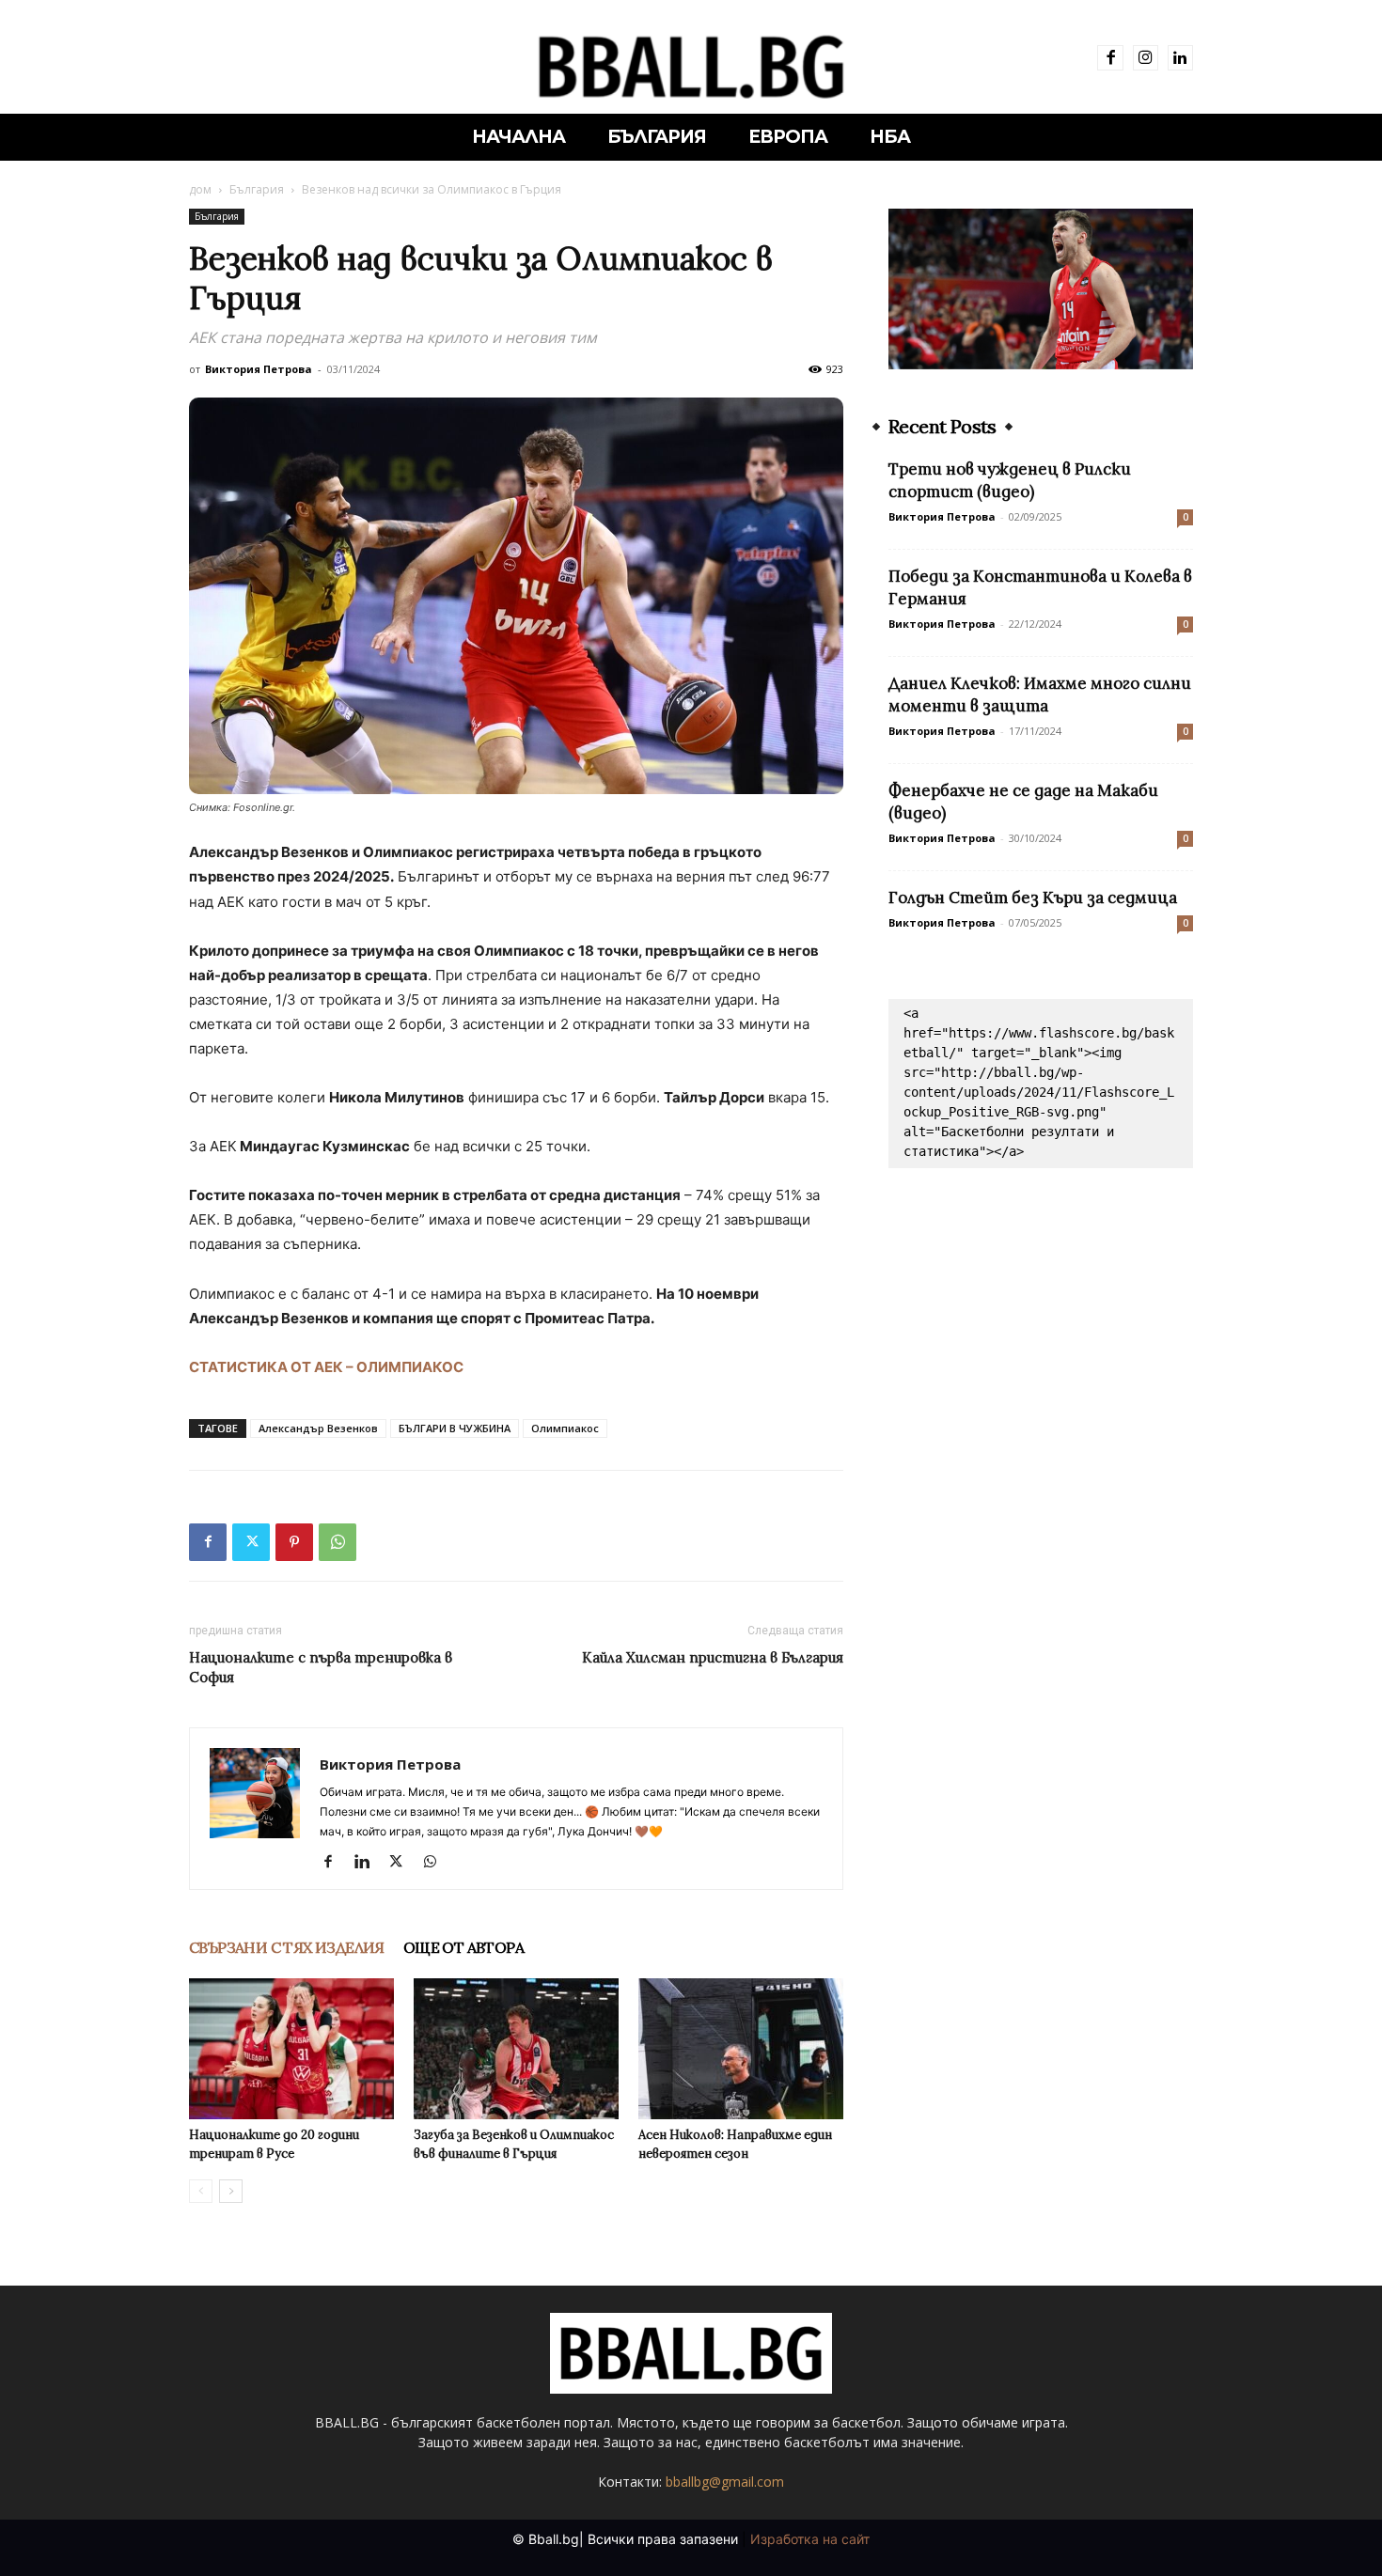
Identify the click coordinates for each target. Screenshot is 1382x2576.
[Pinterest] (294, 1542)
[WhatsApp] (338, 1542)
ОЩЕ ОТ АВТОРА (463, 1947)
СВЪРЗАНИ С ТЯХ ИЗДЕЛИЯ (287, 1947)
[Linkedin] (1180, 58)
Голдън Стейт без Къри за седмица (1033, 898)
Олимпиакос (565, 1428)
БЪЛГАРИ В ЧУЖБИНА (455, 1428)
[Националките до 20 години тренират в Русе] (291, 2049)
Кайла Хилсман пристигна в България (713, 1657)
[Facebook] (1110, 58)
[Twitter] (251, 1542)
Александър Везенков (318, 1428)
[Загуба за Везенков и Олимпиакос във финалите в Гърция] (516, 2049)
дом (200, 189)
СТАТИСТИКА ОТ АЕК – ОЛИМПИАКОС (326, 1367)
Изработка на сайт (810, 2539)
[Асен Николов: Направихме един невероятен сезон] (741, 2049)
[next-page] (231, 2191)
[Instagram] (1146, 58)
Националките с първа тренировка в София (321, 1667)
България (257, 189)
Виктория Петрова (259, 369)
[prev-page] (201, 2191)
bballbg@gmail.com (725, 2482)
